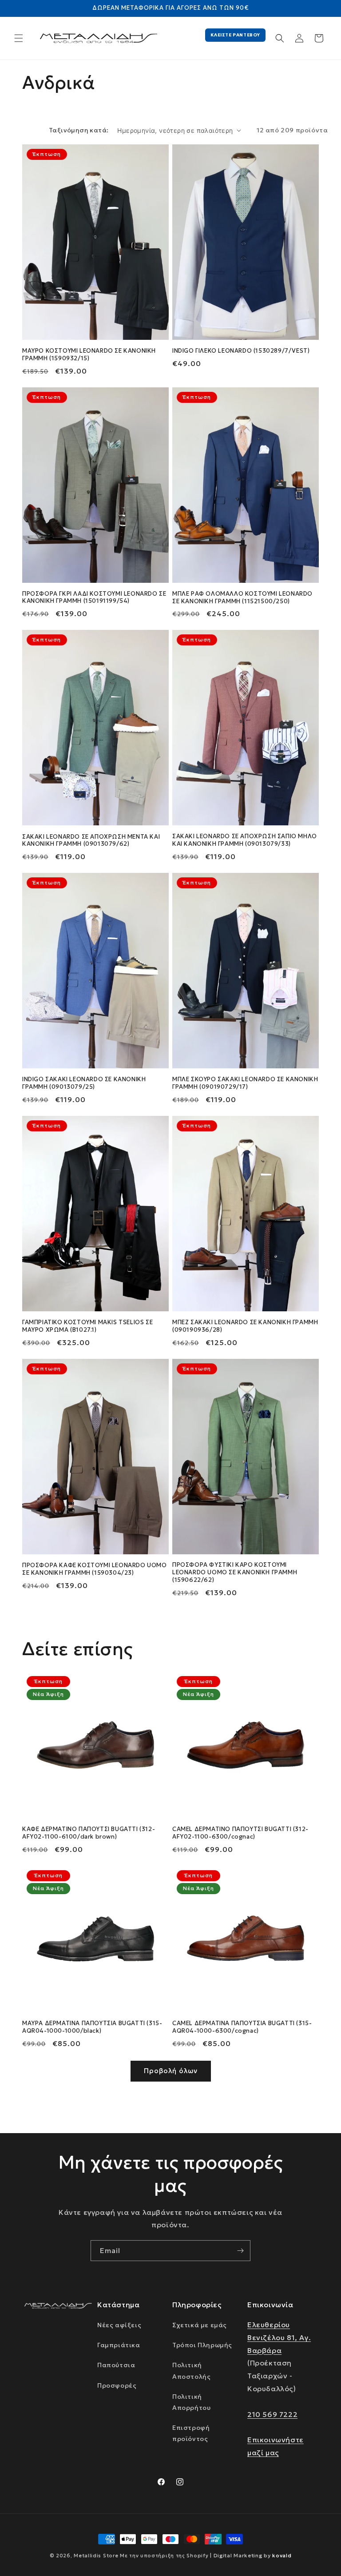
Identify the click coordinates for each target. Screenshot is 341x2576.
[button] (19, 38)
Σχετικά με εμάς (200, 2325)
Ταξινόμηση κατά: (79, 130)
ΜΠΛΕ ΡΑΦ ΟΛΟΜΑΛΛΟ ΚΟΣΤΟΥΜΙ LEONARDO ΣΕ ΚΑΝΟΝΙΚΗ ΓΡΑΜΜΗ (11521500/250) (242, 598)
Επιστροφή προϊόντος (191, 2433)
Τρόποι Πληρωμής (202, 2345)
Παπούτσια (116, 2365)
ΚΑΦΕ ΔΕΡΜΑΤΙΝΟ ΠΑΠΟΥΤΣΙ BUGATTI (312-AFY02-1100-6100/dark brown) (89, 1833)
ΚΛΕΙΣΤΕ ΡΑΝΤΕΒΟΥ (235, 35)
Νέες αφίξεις (119, 2325)
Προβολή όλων (171, 2071)
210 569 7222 (272, 2414)
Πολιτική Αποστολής (191, 2371)
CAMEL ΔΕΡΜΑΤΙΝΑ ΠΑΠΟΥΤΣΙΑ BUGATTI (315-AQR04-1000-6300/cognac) (242, 2027)
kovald (282, 2555)
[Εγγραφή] (240, 2251)
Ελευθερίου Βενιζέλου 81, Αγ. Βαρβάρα (279, 2337)
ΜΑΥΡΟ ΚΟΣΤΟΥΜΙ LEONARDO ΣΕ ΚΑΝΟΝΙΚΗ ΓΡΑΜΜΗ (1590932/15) (89, 355)
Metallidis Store (96, 2556)
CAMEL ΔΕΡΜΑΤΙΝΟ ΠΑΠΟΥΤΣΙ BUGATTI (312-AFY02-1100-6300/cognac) (240, 1833)
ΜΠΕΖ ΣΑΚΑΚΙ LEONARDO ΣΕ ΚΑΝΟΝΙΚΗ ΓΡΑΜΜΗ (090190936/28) (245, 1326)
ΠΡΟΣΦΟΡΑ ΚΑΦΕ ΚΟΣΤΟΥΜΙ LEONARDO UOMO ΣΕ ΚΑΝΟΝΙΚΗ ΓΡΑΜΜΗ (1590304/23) (95, 1569)
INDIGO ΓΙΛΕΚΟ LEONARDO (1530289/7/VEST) (241, 351)
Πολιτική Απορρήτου (191, 2402)
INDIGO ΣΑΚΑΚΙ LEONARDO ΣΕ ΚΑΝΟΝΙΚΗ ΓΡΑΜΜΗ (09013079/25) (84, 1083)
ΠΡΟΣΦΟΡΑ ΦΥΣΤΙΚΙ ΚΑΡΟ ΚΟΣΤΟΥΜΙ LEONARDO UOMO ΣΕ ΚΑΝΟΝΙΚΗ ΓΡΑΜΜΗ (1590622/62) (235, 1573)
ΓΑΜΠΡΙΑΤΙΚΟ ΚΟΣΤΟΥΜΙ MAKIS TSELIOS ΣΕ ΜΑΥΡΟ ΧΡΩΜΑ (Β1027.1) (87, 1326)
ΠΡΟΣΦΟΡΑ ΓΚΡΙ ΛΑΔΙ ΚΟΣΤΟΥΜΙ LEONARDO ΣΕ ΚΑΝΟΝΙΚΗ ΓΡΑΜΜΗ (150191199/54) (94, 598)
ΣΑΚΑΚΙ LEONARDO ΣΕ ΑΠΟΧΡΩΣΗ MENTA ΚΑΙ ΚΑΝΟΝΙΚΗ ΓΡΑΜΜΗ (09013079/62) (91, 841)
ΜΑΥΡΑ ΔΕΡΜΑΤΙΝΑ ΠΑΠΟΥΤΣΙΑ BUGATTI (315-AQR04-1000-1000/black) (92, 2027)
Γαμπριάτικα (119, 2345)
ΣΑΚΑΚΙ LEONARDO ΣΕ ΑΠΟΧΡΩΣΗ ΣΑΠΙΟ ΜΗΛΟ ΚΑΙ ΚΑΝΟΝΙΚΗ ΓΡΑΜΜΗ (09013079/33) (245, 840)
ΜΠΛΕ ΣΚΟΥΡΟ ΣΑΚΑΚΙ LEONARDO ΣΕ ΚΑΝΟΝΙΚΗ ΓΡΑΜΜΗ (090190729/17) (245, 1083)
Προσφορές (117, 2385)
